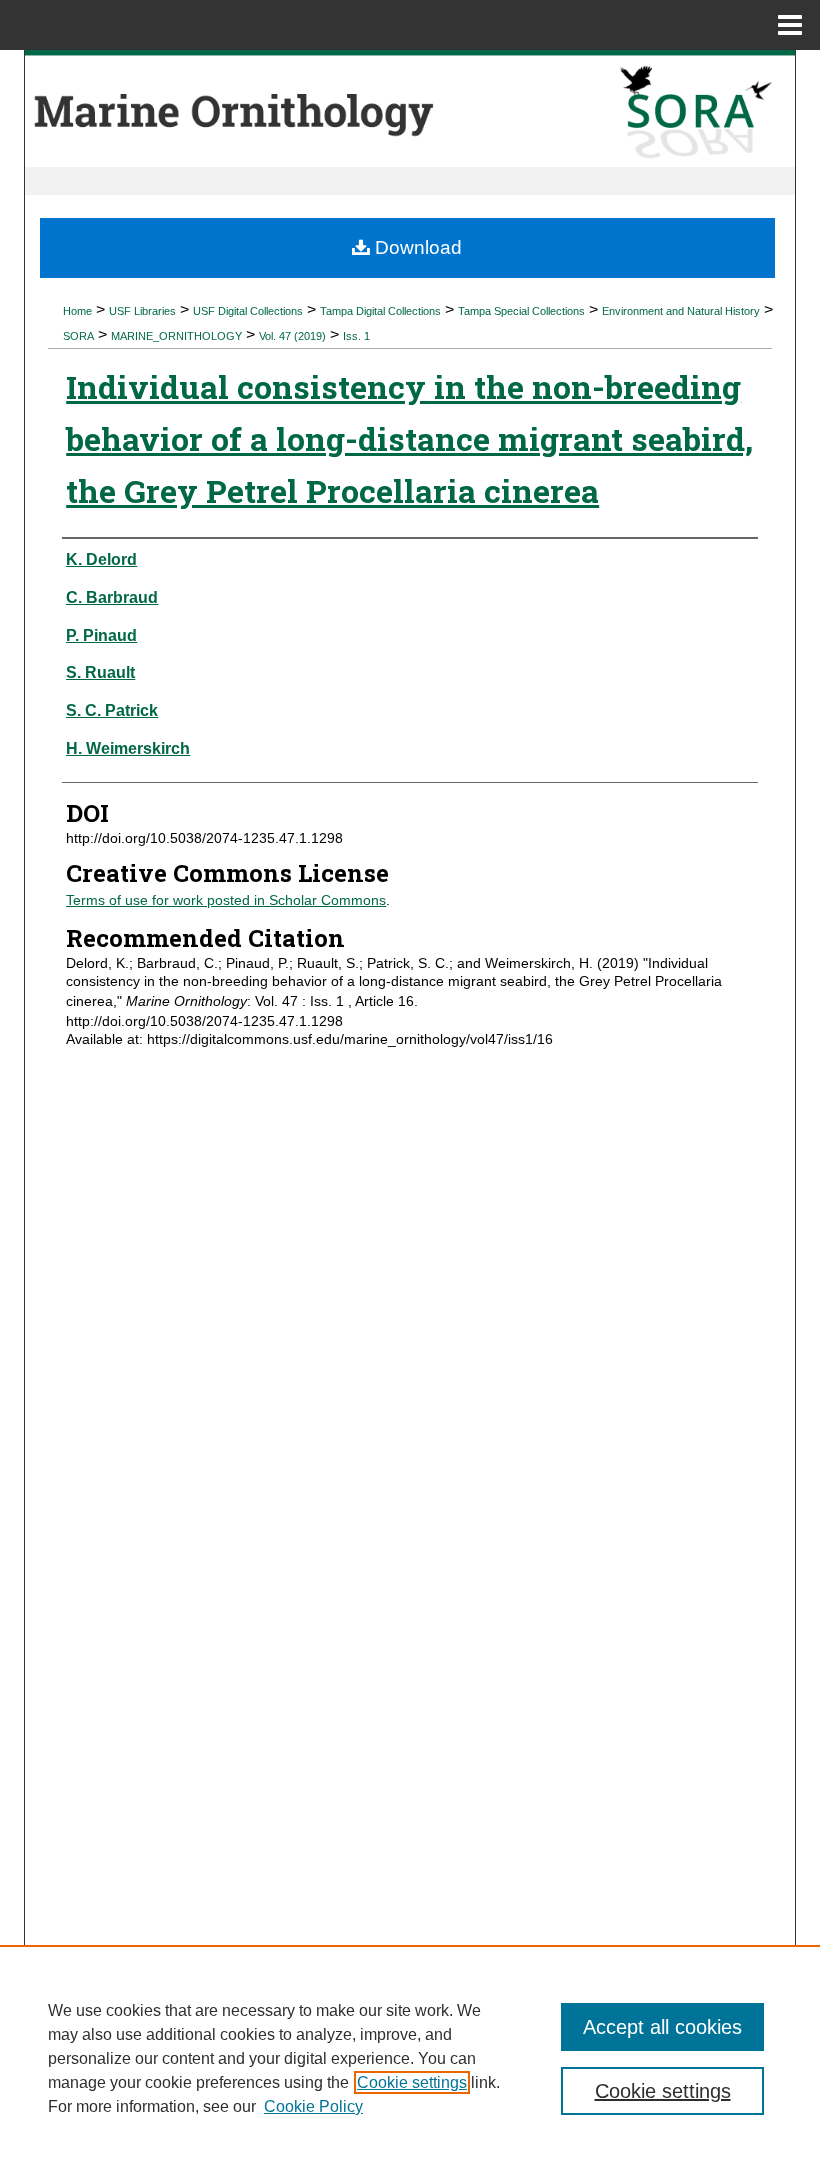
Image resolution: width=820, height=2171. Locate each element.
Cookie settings (412, 2082)
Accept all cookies (662, 2027)
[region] (410, 2058)
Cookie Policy (313, 2106)
